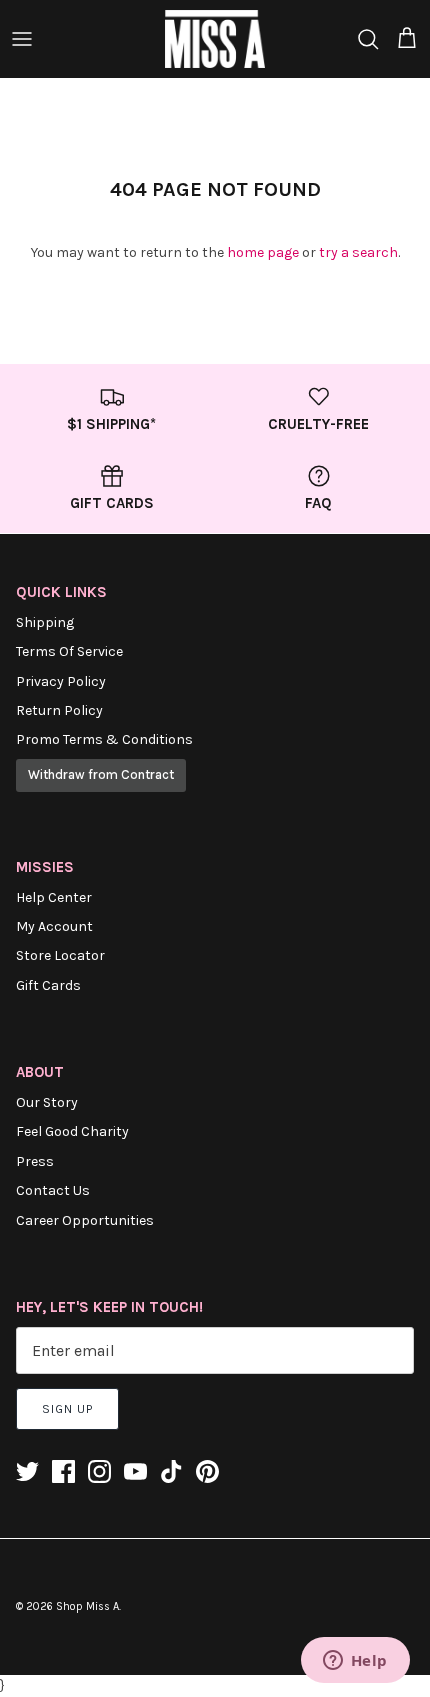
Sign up (67, 1409)
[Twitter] (27, 1471)
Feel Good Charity (72, 1131)
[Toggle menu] (22, 39)
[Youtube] (135, 1471)
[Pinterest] (207, 1471)
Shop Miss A (87, 1606)
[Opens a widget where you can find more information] (355, 1662)
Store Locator (60, 955)
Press (35, 1161)
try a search (358, 252)
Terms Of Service (69, 651)
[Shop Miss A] (215, 39)
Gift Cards (48, 985)
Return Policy (59, 710)
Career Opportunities (85, 1220)
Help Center (54, 897)
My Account (54, 926)
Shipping (45, 622)
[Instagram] (99, 1471)
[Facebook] (63, 1471)
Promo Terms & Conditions (104, 739)
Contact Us (53, 1190)
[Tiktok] (171, 1471)
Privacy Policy (61, 681)
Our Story (47, 1102)
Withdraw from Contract (101, 774)
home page (263, 252)
